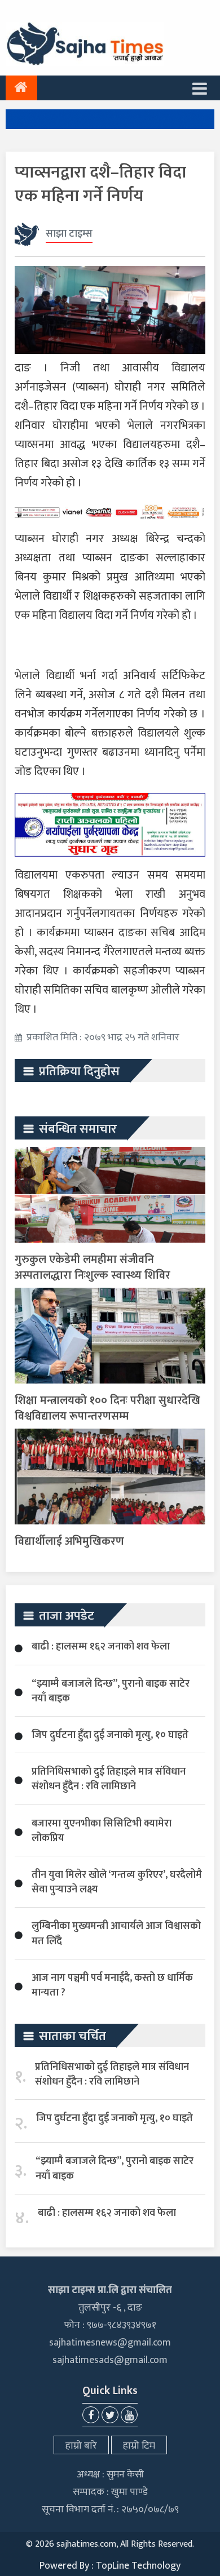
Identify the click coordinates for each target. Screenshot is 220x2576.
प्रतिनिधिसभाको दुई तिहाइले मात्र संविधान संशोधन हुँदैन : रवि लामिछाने (109, 1779)
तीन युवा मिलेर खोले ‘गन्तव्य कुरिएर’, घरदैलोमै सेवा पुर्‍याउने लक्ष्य (117, 1882)
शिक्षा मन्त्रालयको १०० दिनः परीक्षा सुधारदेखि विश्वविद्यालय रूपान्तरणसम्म (107, 1408)
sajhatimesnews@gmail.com (110, 2343)
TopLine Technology (138, 2566)
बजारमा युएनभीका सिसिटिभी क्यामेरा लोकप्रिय (102, 1831)
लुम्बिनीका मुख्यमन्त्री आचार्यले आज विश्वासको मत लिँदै (116, 1934)
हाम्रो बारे (81, 2446)
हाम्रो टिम (139, 2446)
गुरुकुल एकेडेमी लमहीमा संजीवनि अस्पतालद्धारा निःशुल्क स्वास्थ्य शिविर (93, 1267)
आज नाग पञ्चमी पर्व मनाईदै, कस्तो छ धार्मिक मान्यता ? (112, 1985)
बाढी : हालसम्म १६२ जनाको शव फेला (101, 1647)
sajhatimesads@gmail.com (110, 2360)
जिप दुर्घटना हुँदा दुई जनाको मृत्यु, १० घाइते (110, 1735)
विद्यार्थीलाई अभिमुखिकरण (69, 1541)
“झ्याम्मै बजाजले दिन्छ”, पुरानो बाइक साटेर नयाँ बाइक (111, 1691)
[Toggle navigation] (200, 88)
